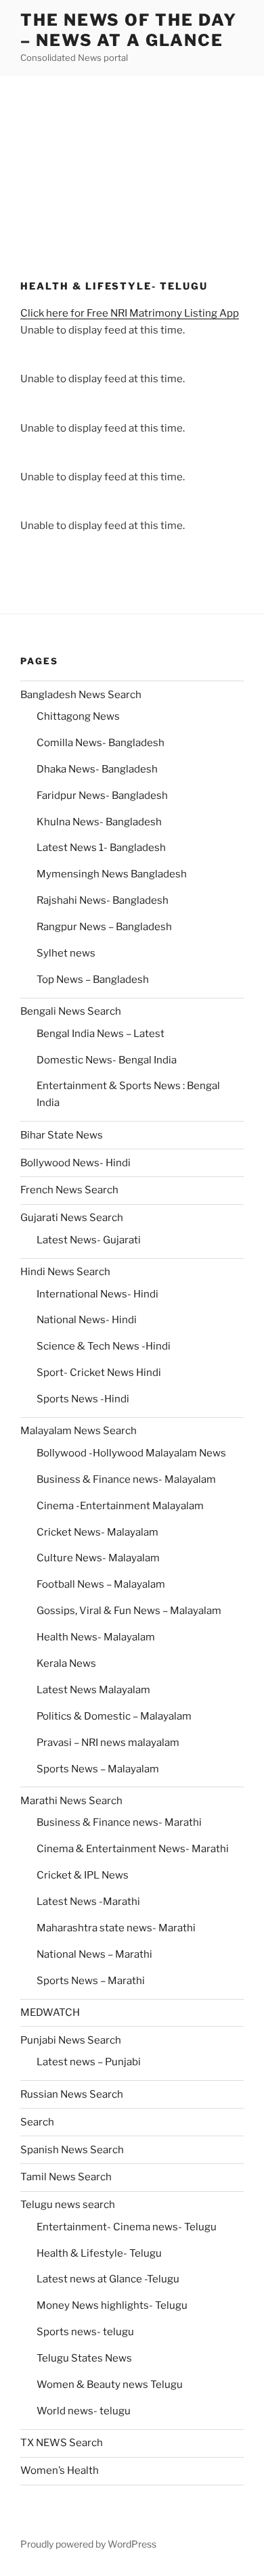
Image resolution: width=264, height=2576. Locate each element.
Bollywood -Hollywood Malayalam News (131, 1453)
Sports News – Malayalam (98, 1769)
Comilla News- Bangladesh (101, 743)
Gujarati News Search (72, 1218)
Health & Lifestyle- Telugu (99, 2253)
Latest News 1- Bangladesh (101, 848)
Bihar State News (62, 1135)
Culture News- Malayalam (98, 1558)
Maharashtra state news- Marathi (116, 1928)
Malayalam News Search (79, 1431)
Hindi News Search (65, 1272)
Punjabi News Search (71, 2040)
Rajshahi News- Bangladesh (103, 900)
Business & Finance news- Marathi (119, 1822)
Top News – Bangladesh (93, 980)
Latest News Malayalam (93, 1690)
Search (37, 2122)
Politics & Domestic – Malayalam (114, 1716)
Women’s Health (60, 2470)
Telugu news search (68, 2205)
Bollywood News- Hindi (75, 1163)
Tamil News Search (66, 2177)
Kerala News (66, 1663)
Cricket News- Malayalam (97, 1532)
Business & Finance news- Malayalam (126, 1479)
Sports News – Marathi (91, 1981)
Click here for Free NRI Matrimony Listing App (130, 313)
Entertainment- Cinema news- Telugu (127, 2227)
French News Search (69, 1190)
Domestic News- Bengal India (107, 1060)
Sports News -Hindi (83, 1399)
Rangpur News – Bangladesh (104, 927)
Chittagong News (78, 716)
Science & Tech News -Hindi (104, 1346)
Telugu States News (84, 2358)
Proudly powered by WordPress (88, 2544)
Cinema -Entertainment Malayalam (120, 1506)
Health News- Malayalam (96, 1637)
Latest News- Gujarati (89, 1240)
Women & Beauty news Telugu (110, 2385)
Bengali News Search (71, 1011)
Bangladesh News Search (81, 695)
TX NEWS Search (62, 2443)
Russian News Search (72, 2094)
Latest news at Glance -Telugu (108, 2279)
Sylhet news (66, 953)
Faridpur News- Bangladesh (102, 796)
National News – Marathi (94, 1954)
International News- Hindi (97, 1294)
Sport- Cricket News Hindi (99, 1373)
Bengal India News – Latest (101, 1034)
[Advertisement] (132, 165)
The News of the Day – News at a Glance (128, 30)
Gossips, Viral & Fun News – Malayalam (129, 1611)
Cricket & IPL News (83, 1875)
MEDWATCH (50, 2013)
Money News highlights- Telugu (112, 2305)
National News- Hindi (87, 1320)
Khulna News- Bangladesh (99, 822)
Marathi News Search (71, 1801)
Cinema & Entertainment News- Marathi (133, 1849)
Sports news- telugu (85, 2332)
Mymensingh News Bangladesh (112, 874)
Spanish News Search (72, 2150)
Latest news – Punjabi (89, 2062)
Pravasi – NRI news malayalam (108, 1743)
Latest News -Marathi (88, 1902)
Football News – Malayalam (101, 1584)
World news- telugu (84, 2411)
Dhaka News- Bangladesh (97, 769)
